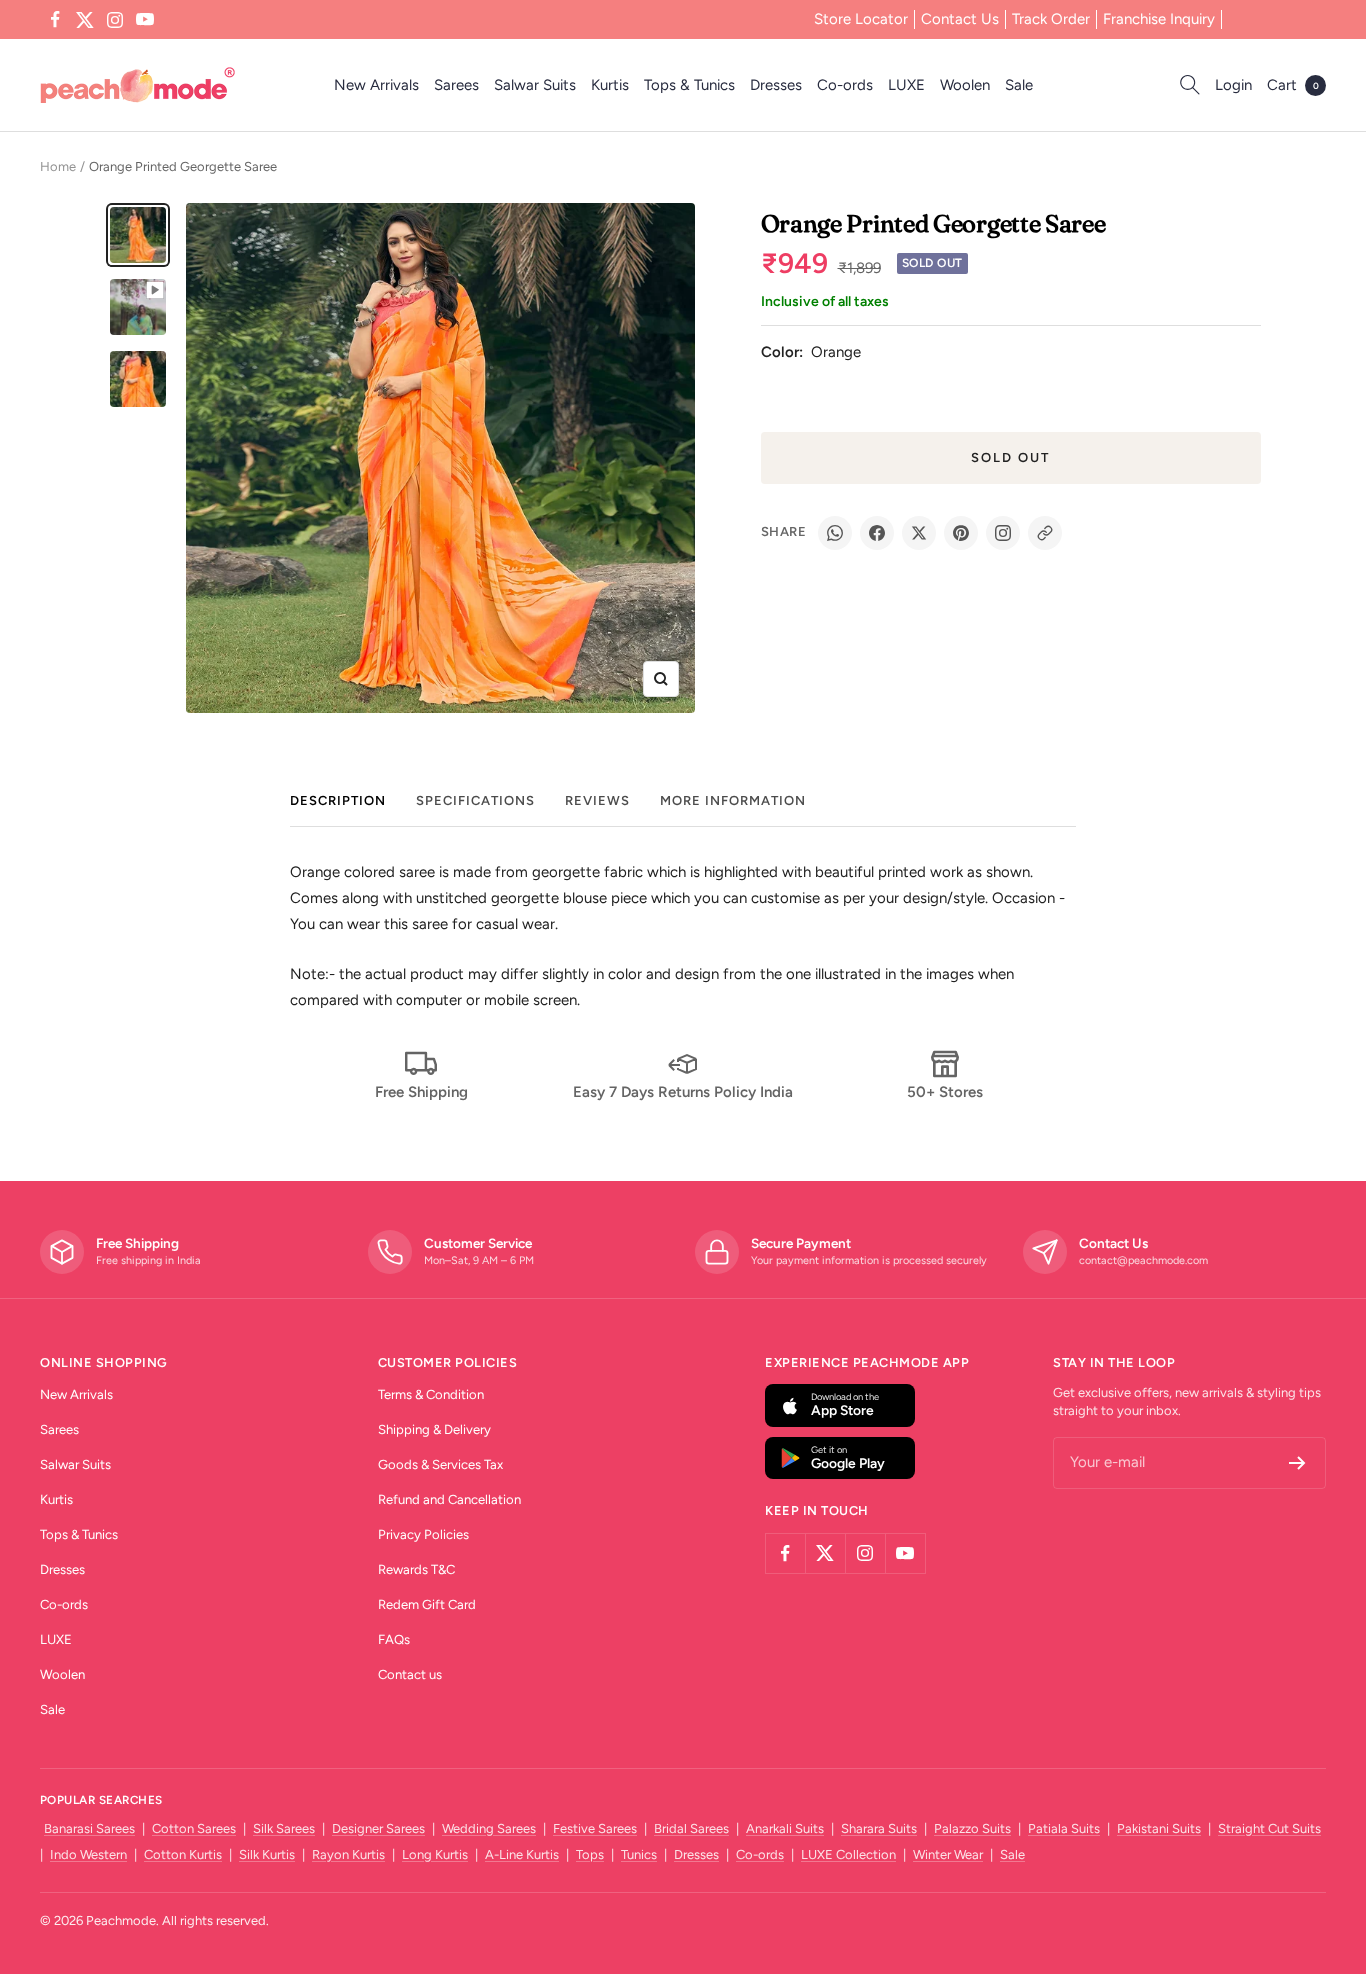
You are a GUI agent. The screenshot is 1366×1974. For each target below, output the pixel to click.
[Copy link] (1045, 533)
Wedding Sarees (489, 1828)
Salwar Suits (535, 85)
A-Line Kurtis (522, 1854)
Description (338, 800)
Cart (1293, 85)
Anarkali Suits (785, 1828)
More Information (733, 800)
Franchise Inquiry (1159, 19)
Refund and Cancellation (449, 1499)
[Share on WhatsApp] (835, 533)
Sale (1019, 85)
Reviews (597, 800)
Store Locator (861, 19)
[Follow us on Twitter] (85, 20)
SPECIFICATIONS (475, 800)
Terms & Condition (431, 1394)
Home (58, 166)
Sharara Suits (879, 1828)
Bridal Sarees (691, 1828)
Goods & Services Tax (440, 1464)
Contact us (410, 1674)
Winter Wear (948, 1854)
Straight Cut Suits (1269, 1828)
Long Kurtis (435, 1854)
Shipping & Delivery (434, 1429)
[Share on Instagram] (1003, 533)
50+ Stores (945, 1092)
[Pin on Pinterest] (961, 533)
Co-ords (845, 85)
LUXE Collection (848, 1854)
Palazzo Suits (972, 1828)
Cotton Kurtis (183, 1854)
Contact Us (960, 19)
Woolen (965, 85)
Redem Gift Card (427, 1604)
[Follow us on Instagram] (115, 20)
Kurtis (610, 85)
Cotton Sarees (194, 1828)
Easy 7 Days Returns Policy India (683, 1092)
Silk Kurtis (267, 1854)
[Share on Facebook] (877, 533)
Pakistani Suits (1159, 1828)
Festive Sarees (595, 1828)
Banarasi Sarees (89, 1828)
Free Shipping (421, 1092)
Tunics (639, 1854)
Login (1233, 85)
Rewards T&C (416, 1569)
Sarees (456, 85)
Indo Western (88, 1854)
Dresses (776, 85)
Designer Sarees (378, 1828)
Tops (590, 1854)
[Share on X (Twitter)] (919, 533)
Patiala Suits (1064, 1828)
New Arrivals (376, 85)
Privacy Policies (423, 1534)
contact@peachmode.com (1143, 1260)
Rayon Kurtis (348, 1854)
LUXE (906, 85)
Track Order (1051, 19)
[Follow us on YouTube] (145, 20)
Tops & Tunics (689, 85)
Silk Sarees (284, 1828)
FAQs (394, 1639)
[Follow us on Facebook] (55, 20)
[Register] (1297, 1463)
